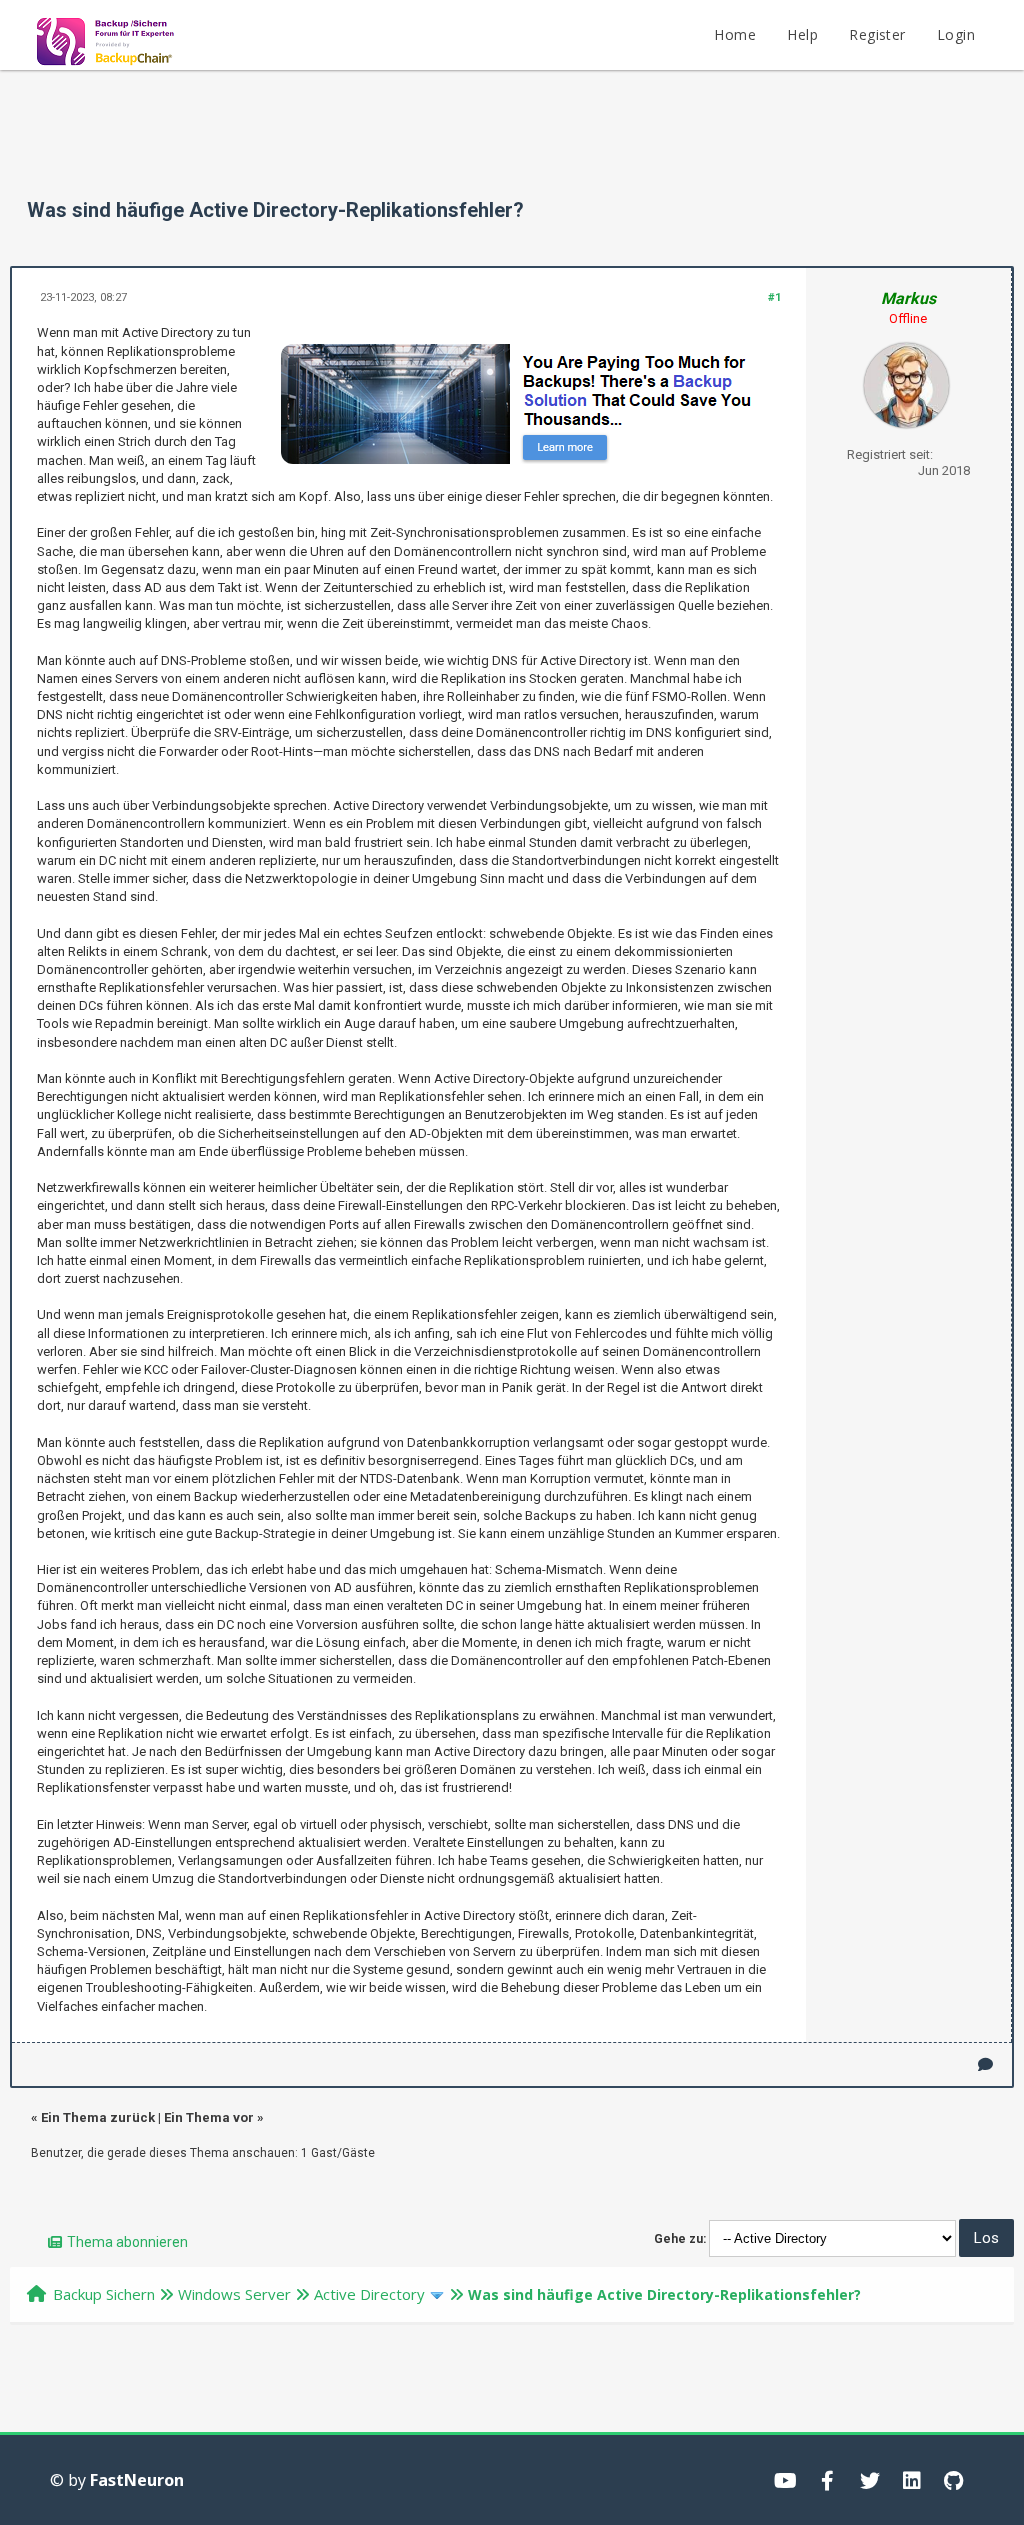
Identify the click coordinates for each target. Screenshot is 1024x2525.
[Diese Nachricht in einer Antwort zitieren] (985, 2064)
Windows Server (234, 2294)
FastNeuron (137, 2480)
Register (877, 34)
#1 (774, 297)
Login (956, 34)
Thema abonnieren (127, 2242)
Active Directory (369, 2294)
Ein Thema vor (209, 2117)
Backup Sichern (104, 2294)
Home (735, 34)
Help (802, 34)
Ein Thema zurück (98, 2117)
